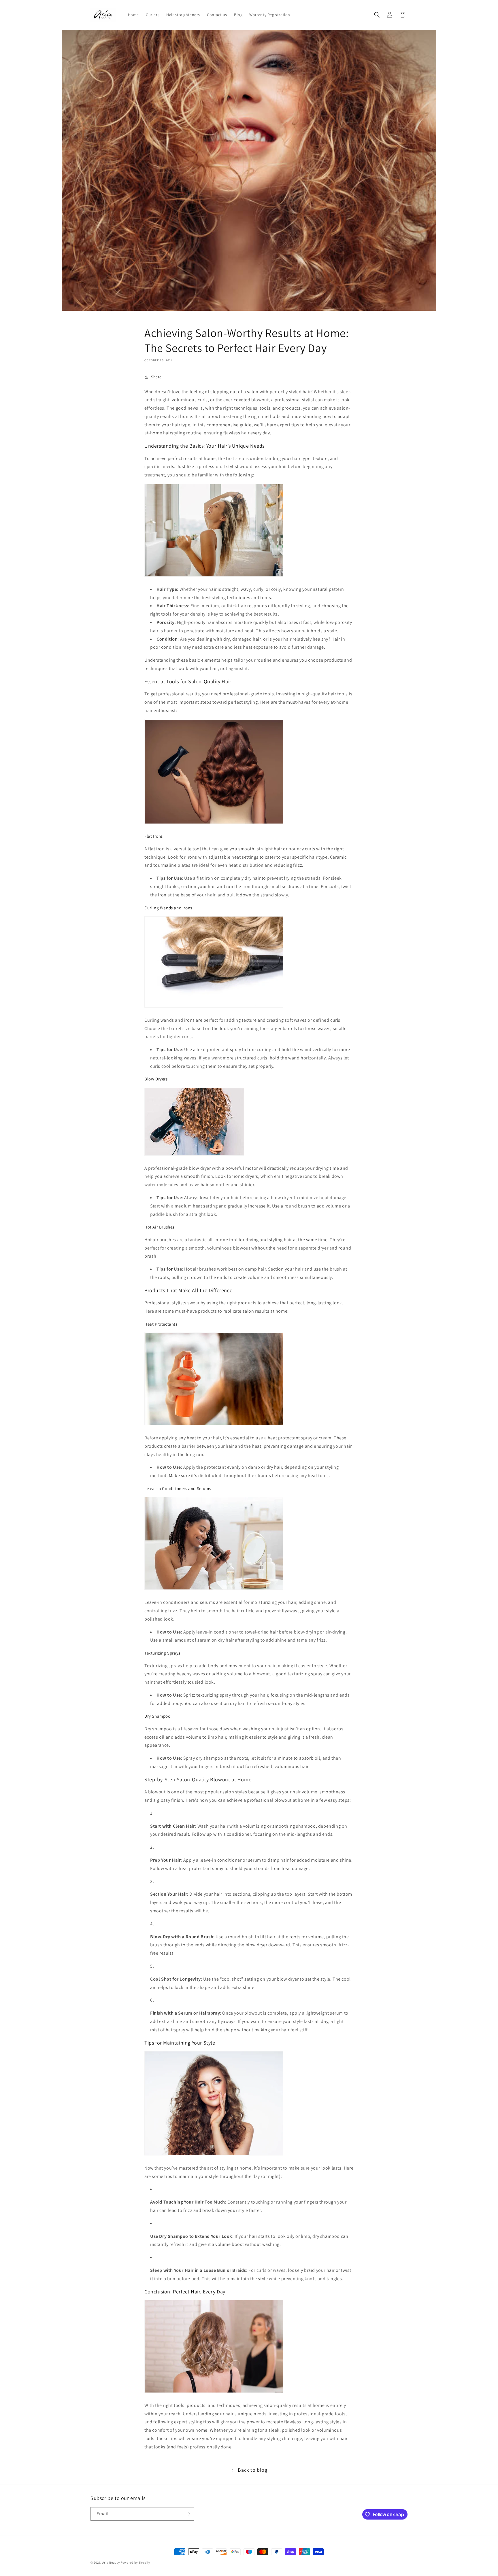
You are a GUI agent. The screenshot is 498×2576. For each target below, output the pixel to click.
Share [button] (156, 377)
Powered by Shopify (135, 2562)
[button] (377, 15)
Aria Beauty (111, 2562)
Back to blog (252, 2470)
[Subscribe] (188, 2514)
